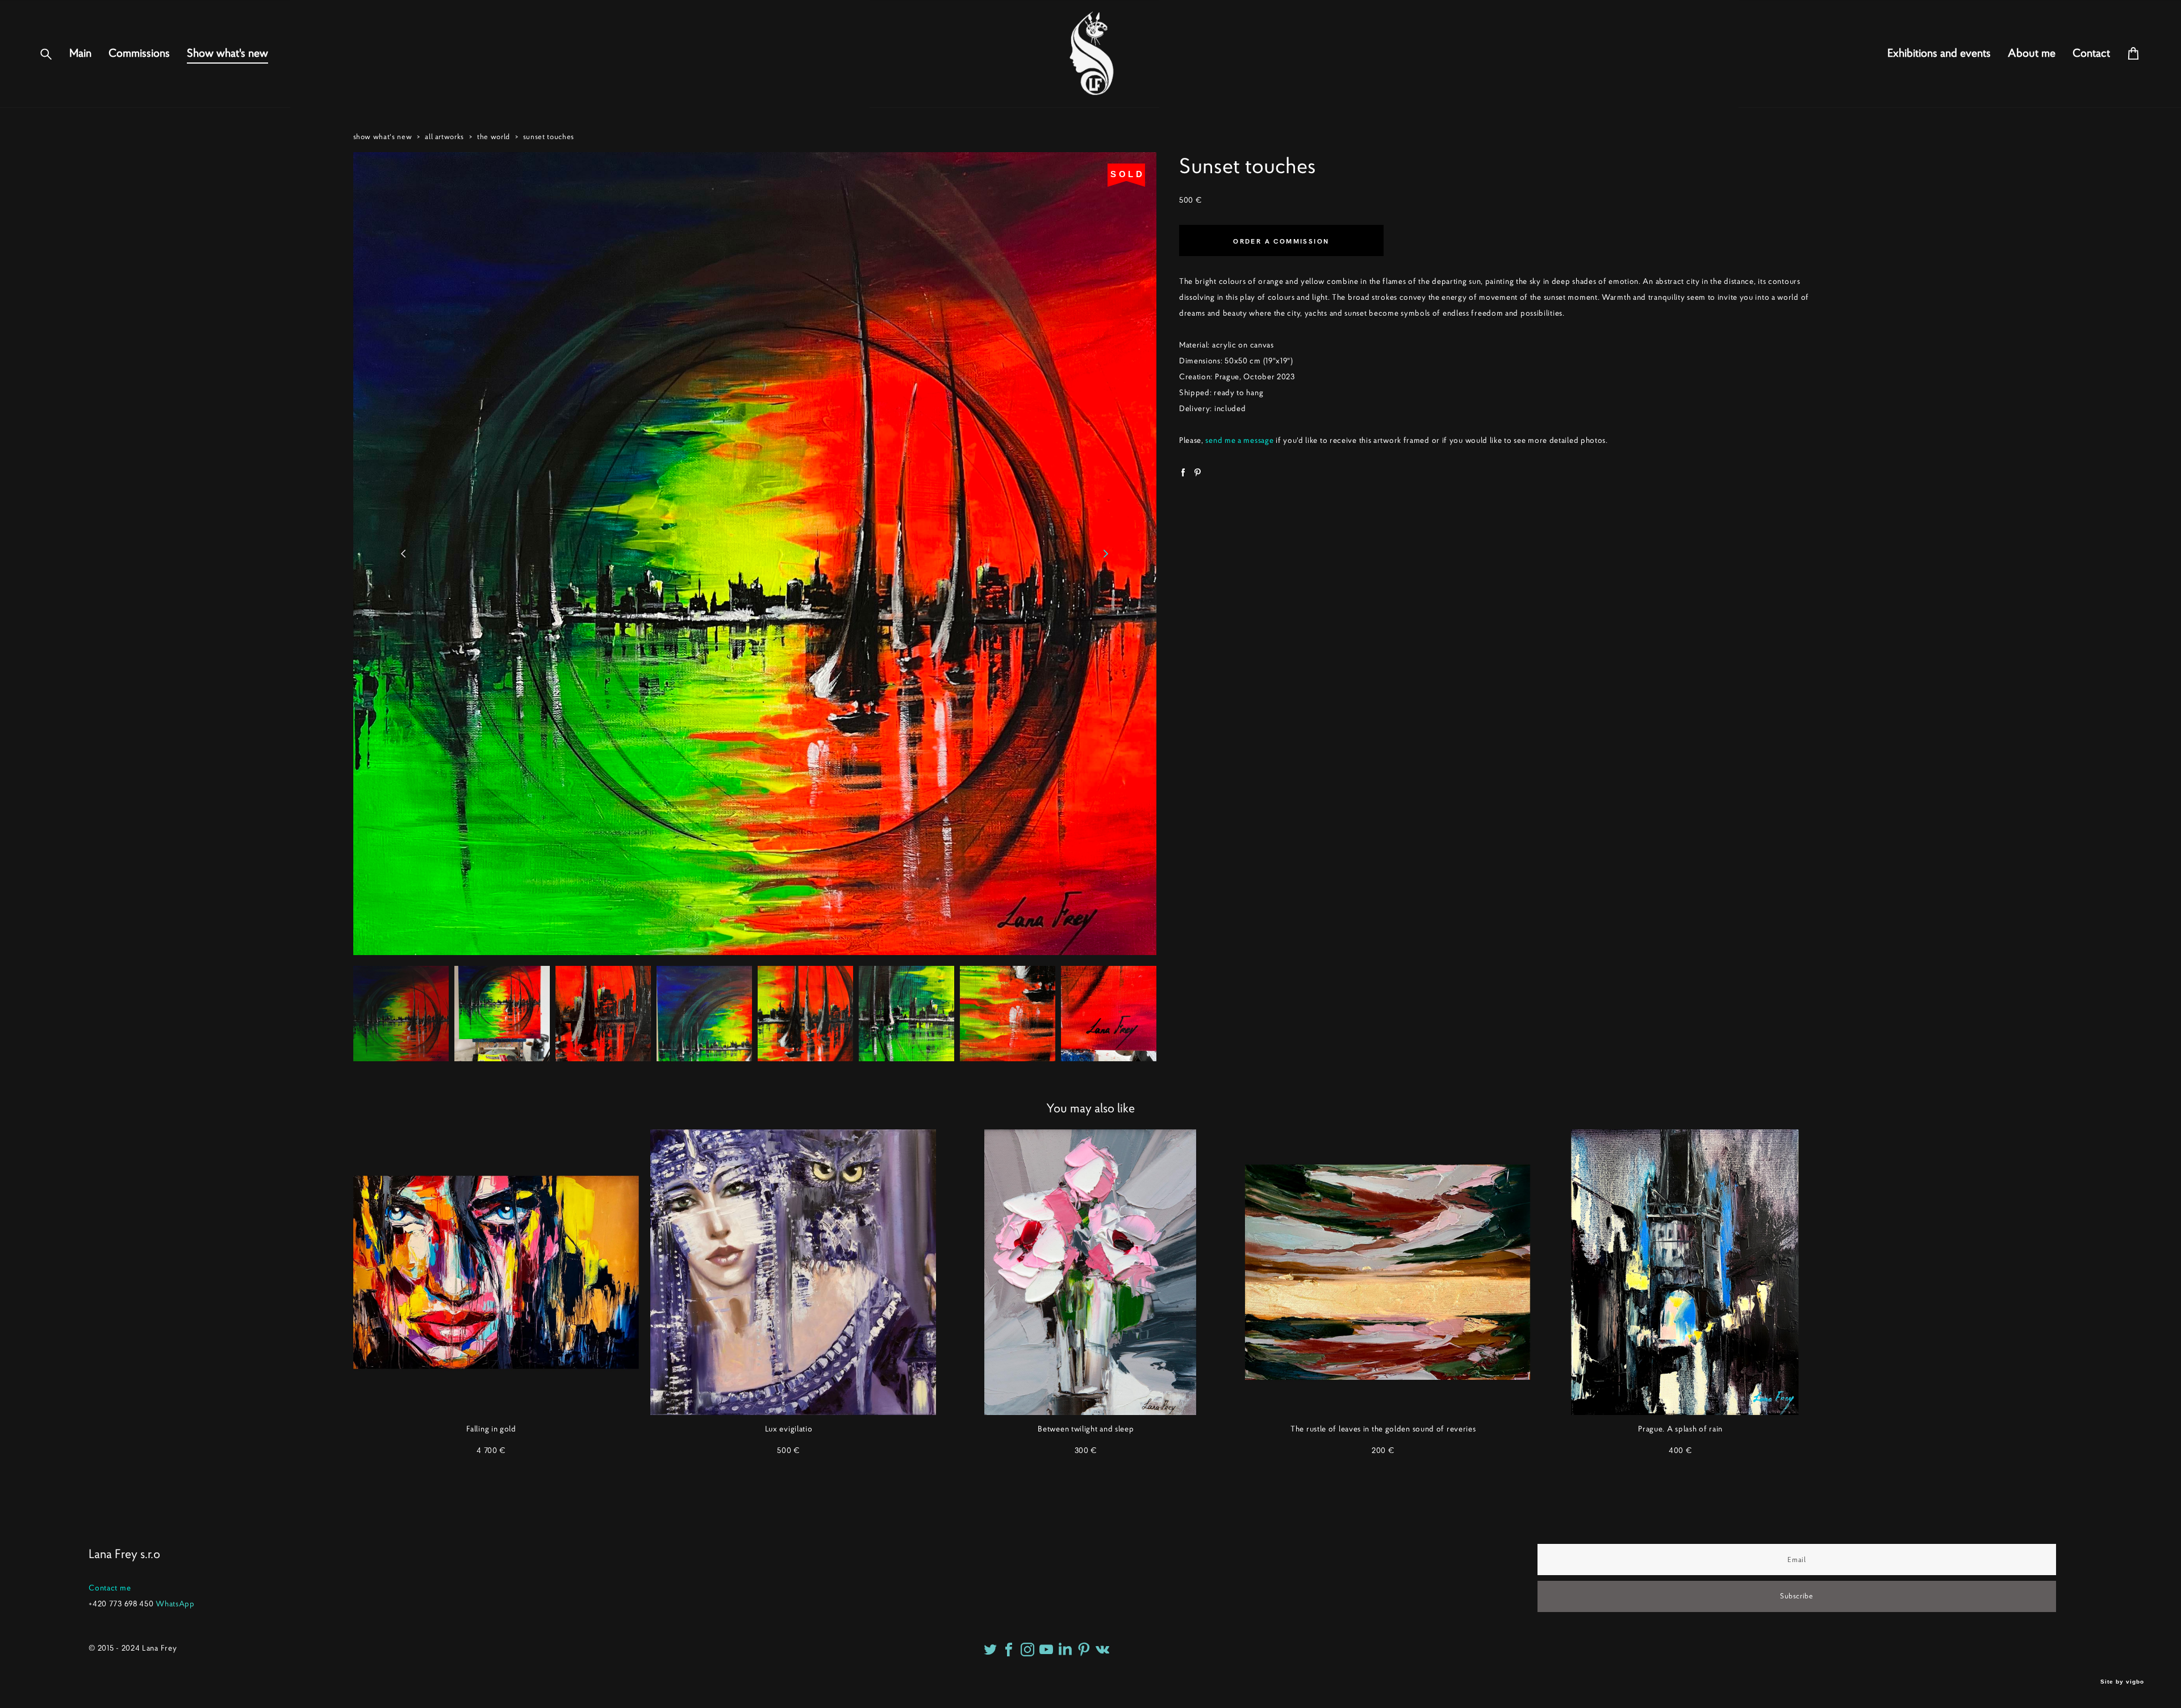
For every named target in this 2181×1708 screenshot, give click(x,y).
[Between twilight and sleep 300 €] (1090, 1272)
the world (494, 137)
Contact (2091, 53)
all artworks (444, 137)
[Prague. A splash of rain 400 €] (1685, 1272)
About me (2032, 53)
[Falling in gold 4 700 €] (496, 1272)
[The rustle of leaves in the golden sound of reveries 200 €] (1388, 1272)
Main (80, 53)
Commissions (139, 53)
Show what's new (227, 53)
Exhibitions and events (1939, 53)
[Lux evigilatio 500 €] (793, 1272)
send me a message (1239, 440)
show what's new (383, 137)
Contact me (110, 1588)
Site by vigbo (2122, 1682)
